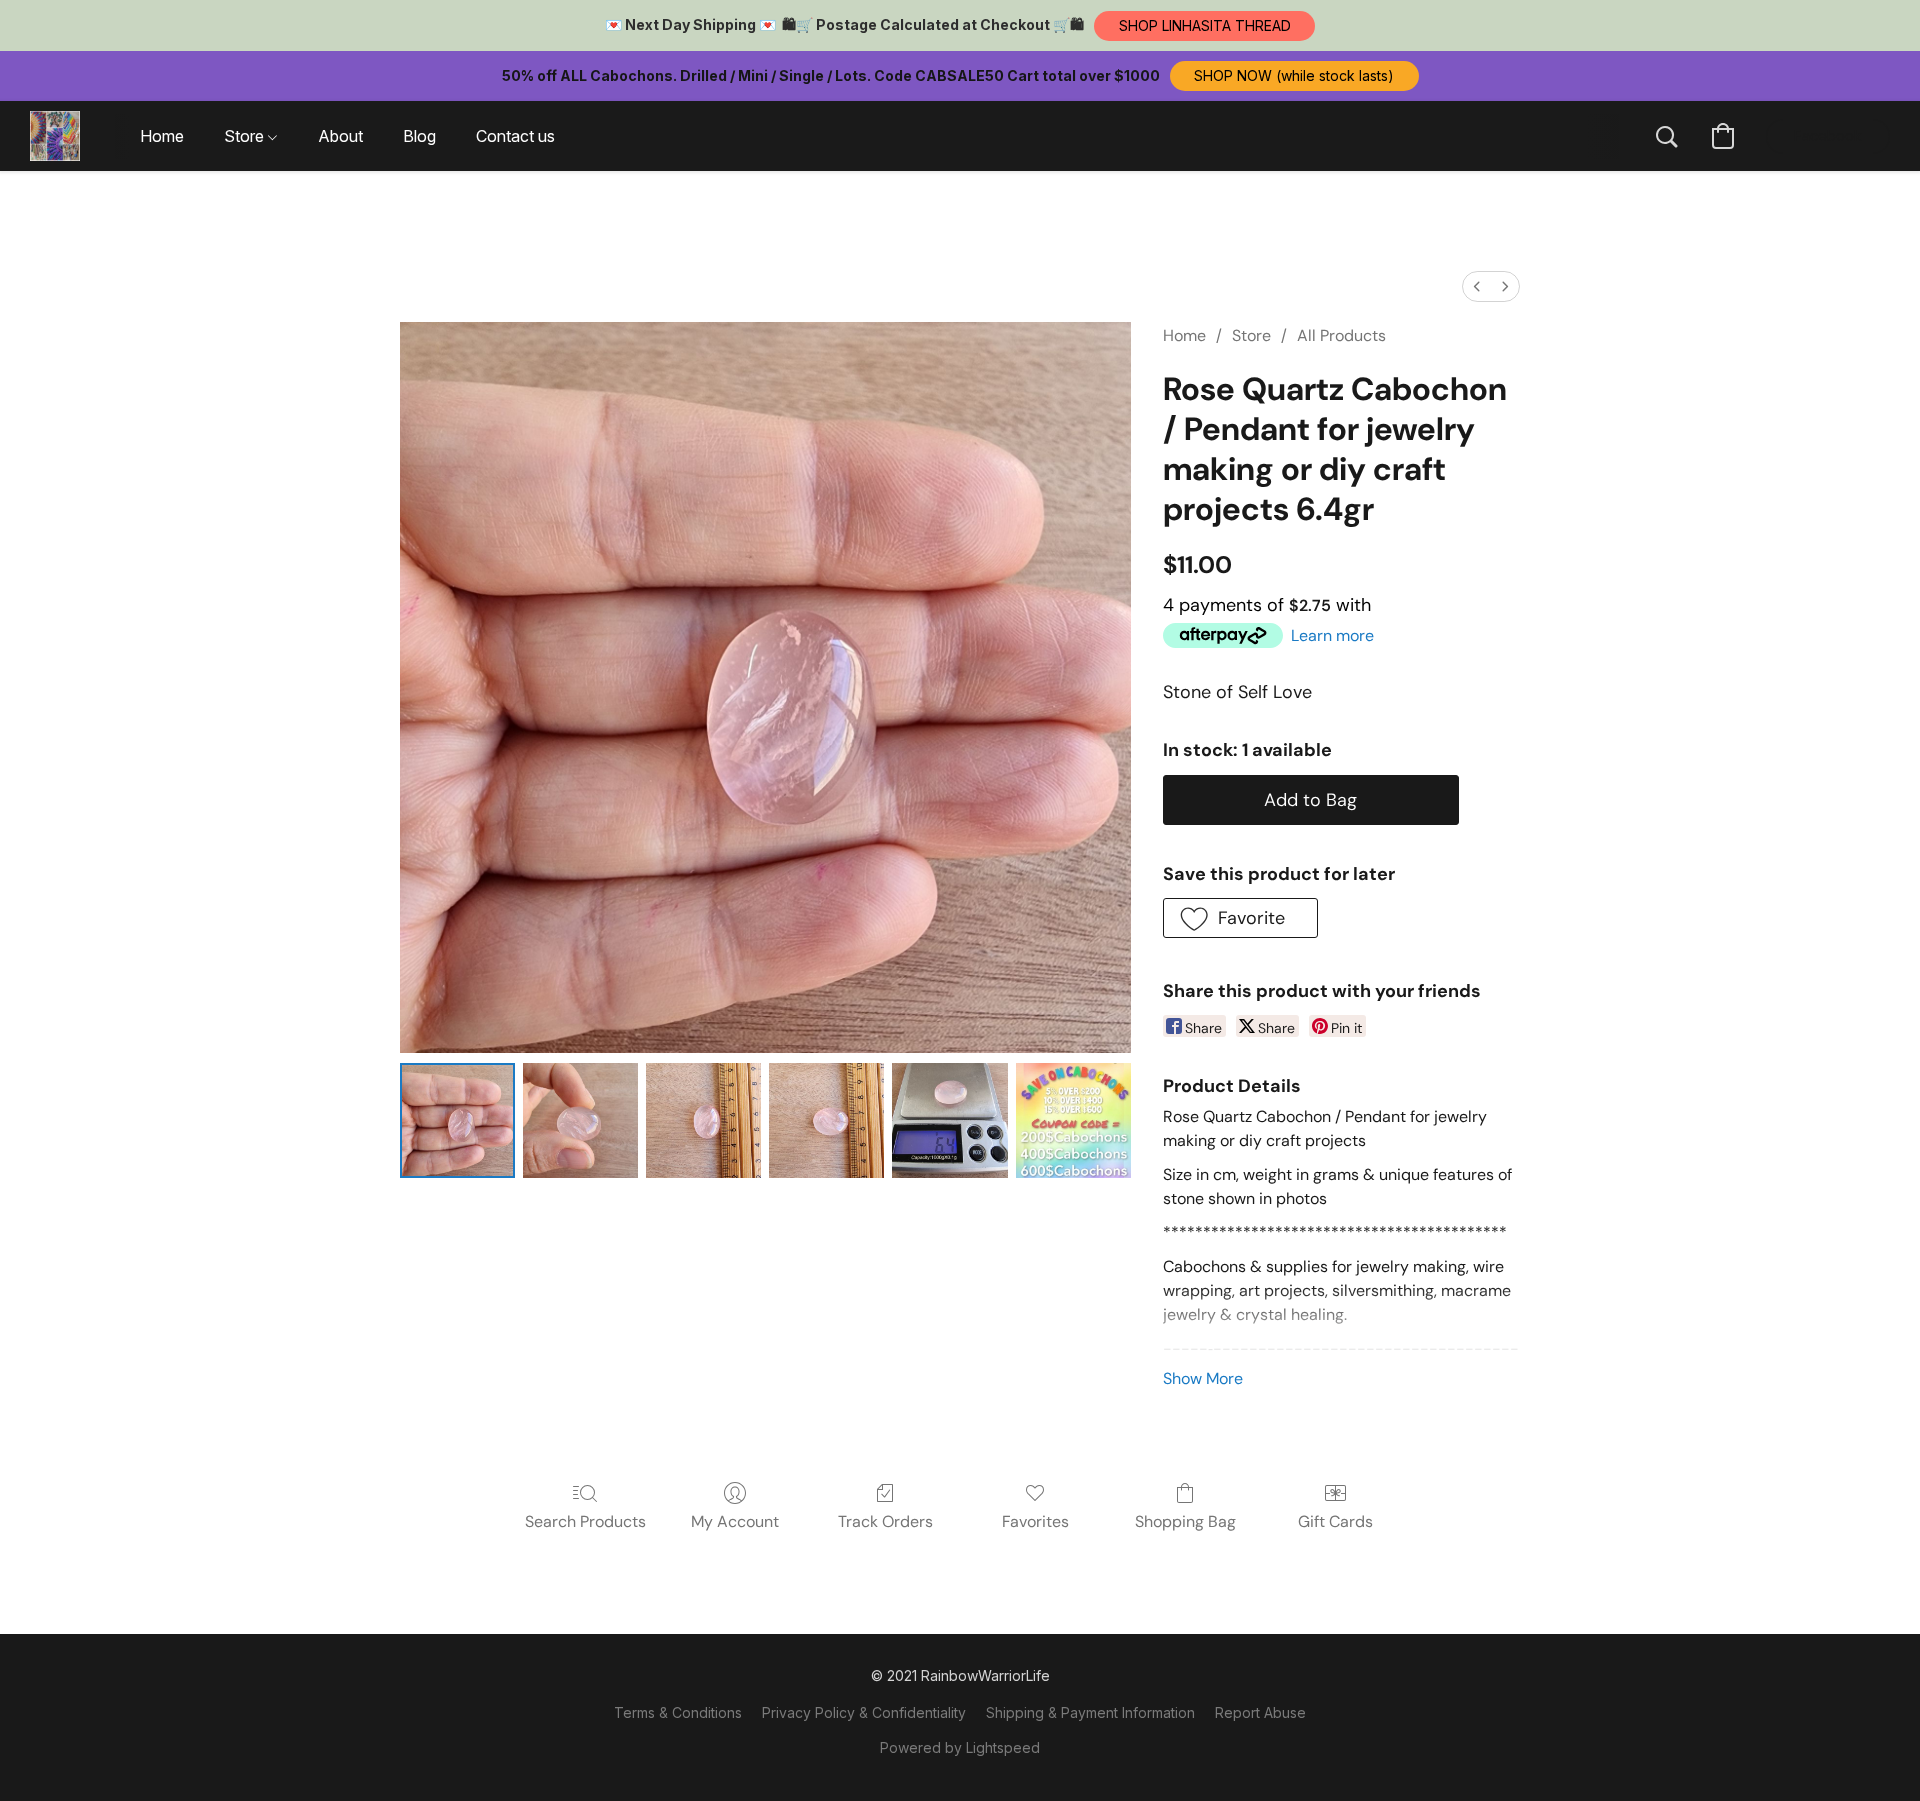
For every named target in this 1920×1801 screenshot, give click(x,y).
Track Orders (885, 1521)
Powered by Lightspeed (960, 1747)
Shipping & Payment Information (1090, 1712)
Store (1251, 335)
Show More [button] (1203, 1378)
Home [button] (162, 136)
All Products (1341, 335)
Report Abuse (1260, 1712)
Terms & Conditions (678, 1712)
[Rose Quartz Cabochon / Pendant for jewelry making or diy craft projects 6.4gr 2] (703, 1120)
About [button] (340, 136)
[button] (1204, 26)
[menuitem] (1477, 286)
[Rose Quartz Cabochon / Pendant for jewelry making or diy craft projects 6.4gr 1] (580, 1120)
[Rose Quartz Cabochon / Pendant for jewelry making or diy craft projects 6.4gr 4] (949, 1120)
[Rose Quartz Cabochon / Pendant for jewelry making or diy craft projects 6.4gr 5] (1073, 1120)
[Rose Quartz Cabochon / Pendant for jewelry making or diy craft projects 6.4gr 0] (457, 1120)
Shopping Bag (1185, 1521)
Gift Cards (1335, 1521)
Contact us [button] (515, 136)
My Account (735, 1521)
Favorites (1035, 1521)
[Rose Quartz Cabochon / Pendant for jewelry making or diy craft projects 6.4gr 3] (826, 1120)
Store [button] (246, 136)
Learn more (1332, 635)
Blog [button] (419, 136)
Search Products (585, 1521)
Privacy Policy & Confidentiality (864, 1712)
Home (1184, 335)
